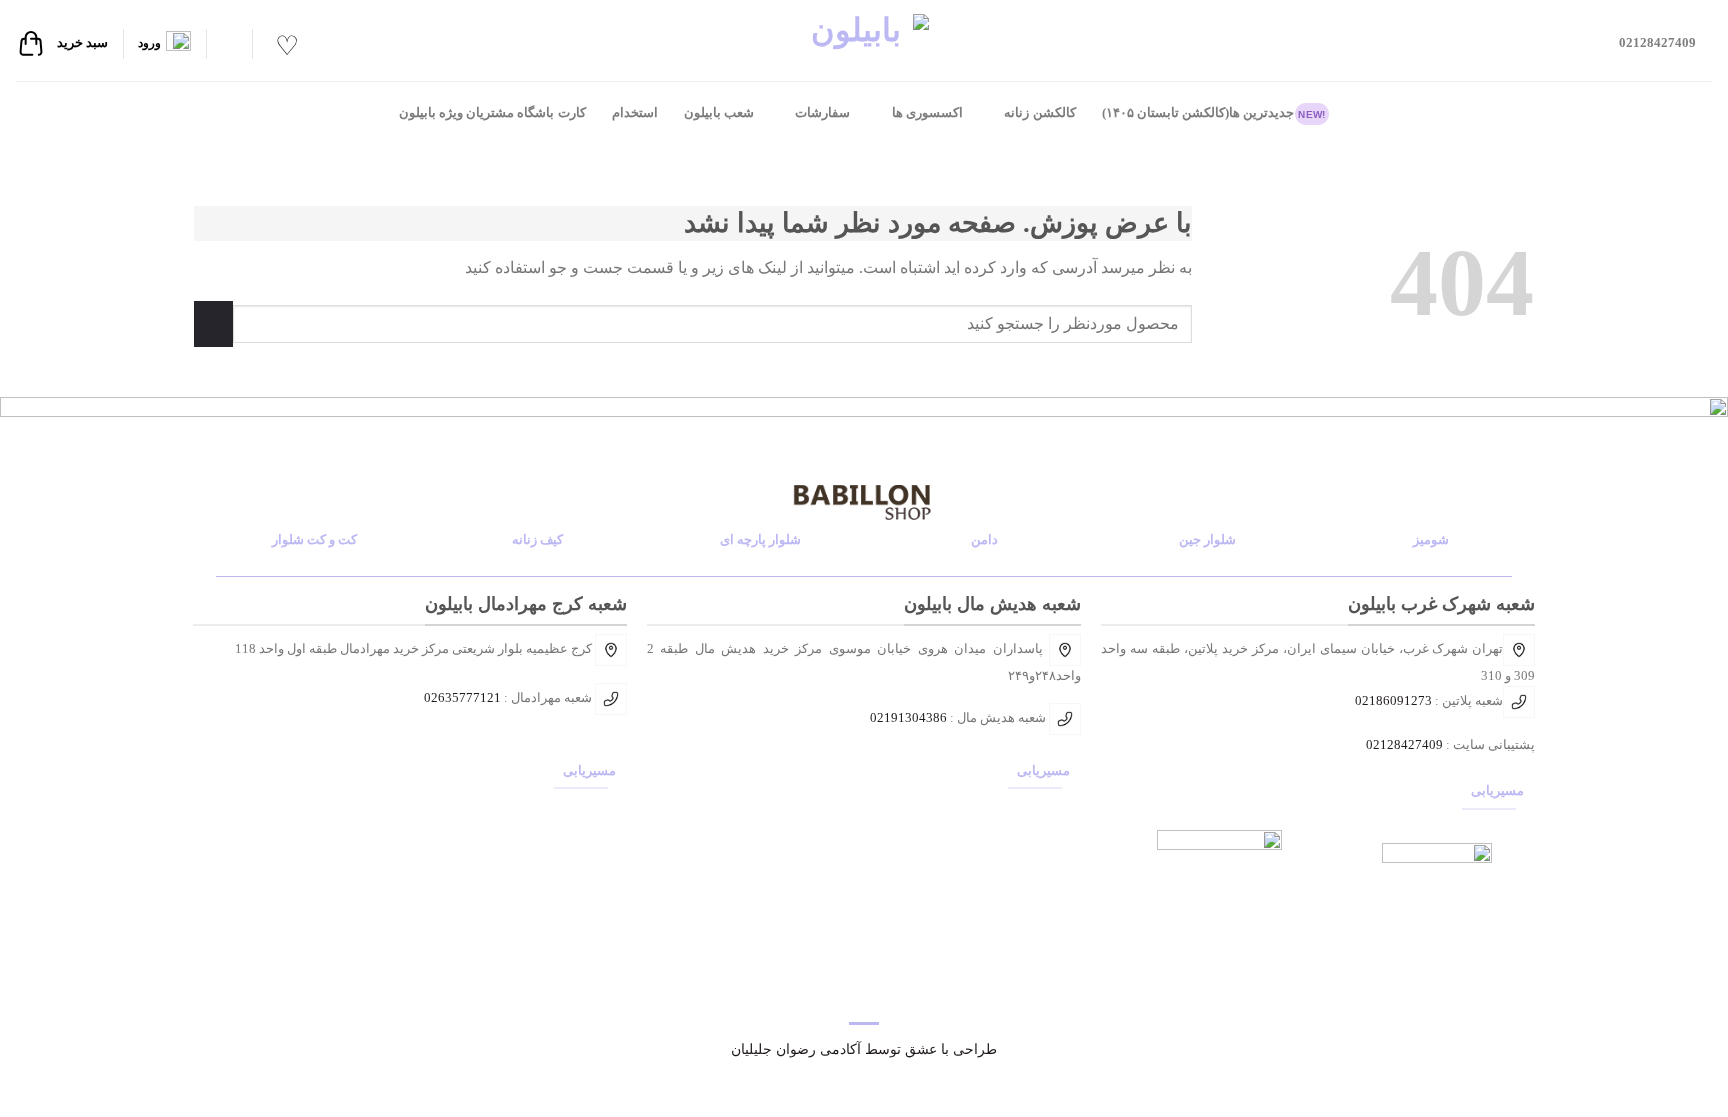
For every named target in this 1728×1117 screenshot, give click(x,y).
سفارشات (822, 113)
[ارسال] (213, 323)
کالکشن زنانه (1039, 113)
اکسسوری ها (927, 113)
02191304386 (908, 718)
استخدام (635, 113)
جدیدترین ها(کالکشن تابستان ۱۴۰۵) (1214, 113)
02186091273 (1393, 701)
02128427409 (1404, 745)
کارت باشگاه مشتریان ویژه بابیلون (492, 113)
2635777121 (466, 697)
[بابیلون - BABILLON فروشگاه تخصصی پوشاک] (864, 40)
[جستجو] (229, 43)
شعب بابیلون (719, 113)
